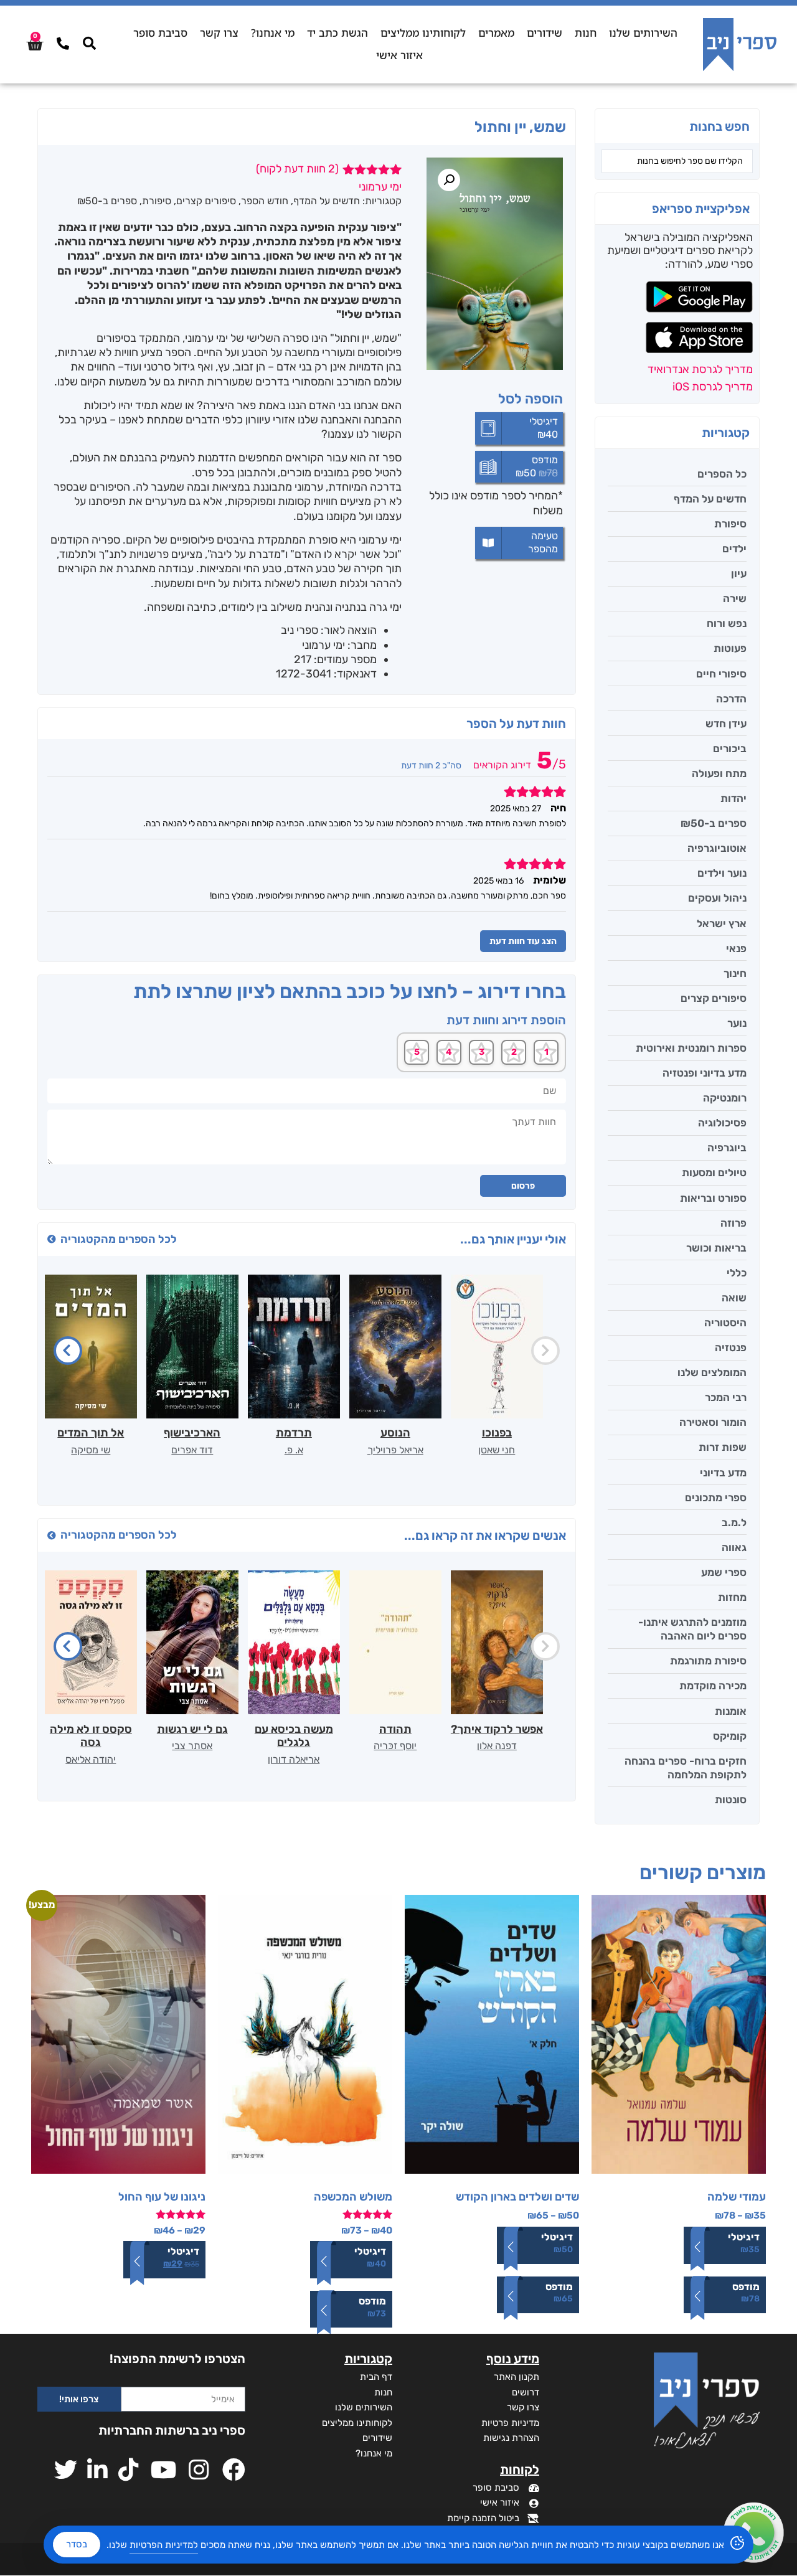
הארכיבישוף (192, 1433)
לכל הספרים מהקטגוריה (119, 1239)
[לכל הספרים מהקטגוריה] (52, 1239)
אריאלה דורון (294, 1759)
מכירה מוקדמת (713, 1686)
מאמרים (496, 33)
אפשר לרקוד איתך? (497, 1729)
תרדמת (294, 1433)
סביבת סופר (160, 33)
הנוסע (395, 1433)
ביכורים (730, 748)
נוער (737, 1023)
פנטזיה (731, 1347)
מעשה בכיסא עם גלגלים (294, 1736)
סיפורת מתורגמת (708, 1661)
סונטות (731, 1800)
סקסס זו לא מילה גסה (91, 1736)
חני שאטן (497, 1450)
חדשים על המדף (710, 499)
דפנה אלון (497, 1746)
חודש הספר (265, 201)
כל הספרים (722, 474)
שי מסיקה (91, 1450)
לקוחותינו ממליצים (423, 33)
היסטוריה (725, 1323)
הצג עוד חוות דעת (523, 941)
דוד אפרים (192, 1450)
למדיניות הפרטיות (164, 2545)
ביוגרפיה (727, 1148)
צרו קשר (219, 33)
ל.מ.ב (734, 1522)
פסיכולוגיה (722, 1123)
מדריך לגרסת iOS (713, 387)
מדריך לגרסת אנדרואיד (700, 369)
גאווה (734, 1547)
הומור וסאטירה (713, 1422)
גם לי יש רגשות (192, 1729)
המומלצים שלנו (712, 1372)
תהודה (395, 1729)
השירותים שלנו (643, 33)
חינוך (735, 973)
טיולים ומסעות (714, 1172)
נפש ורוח (727, 623)
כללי (737, 1273)
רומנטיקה (725, 1098)
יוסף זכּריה (395, 1746)
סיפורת (730, 524)
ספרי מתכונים (716, 1498)
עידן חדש (726, 724)
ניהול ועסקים (717, 898)
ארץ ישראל (722, 923)
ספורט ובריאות (713, 1198)
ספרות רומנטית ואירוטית (691, 1048)
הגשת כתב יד (337, 33)
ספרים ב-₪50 (714, 823)
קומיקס (730, 1736)
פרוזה (733, 1223)
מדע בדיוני (723, 1473)
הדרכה (731, 699)
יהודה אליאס (91, 1759)
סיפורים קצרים (714, 998)
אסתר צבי (192, 1746)
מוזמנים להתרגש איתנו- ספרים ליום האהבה (692, 1629)
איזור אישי (399, 55)
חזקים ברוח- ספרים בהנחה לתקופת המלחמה (686, 1768)
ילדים (734, 549)
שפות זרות (723, 1447)
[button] (449, 180)
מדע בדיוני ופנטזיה (705, 1073)
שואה (734, 1298)
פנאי (736, 948)
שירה (735, 598)
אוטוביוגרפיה (717, 848)
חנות (586, 33)
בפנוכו (497, 1433)
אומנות (731, 1711)
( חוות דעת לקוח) (297, 169)
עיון (739, 573)
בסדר (77, 2544)
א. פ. (294, 1450)
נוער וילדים (722, 873)
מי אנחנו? (273, 33)
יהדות (733, 798)
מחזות (732, 1597)
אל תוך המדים (91, 1433)
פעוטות (730, 648)
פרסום (523, 1186)
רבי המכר (726, 1397)
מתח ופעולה (719, 773)
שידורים (545, 33)
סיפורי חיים (721, 674)
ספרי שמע (724, 1572)
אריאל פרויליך (395, 1450)
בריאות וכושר (716, 1248)
